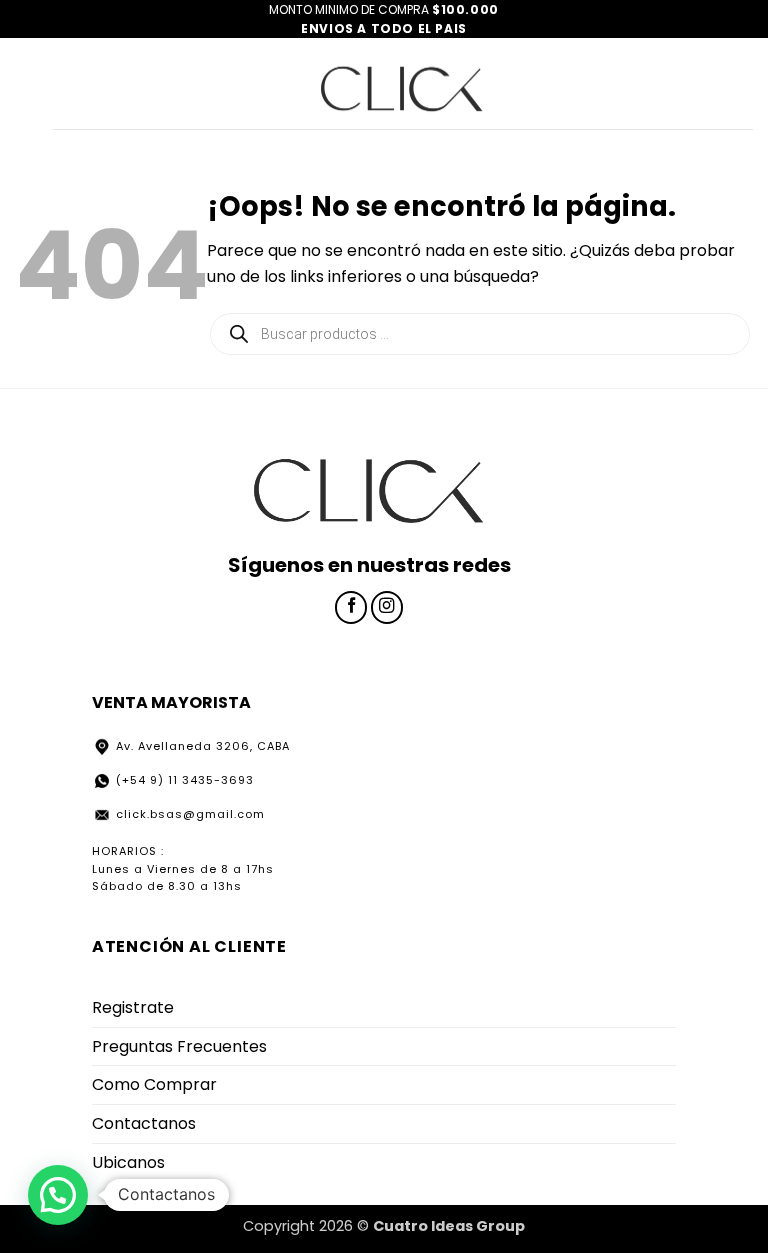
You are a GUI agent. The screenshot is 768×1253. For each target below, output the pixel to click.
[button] (58, 1195)
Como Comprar (154, 1084)
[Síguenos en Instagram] (387, 607)
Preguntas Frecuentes (179, 1046)
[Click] (402, 84)
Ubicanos (128, 1162)
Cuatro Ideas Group (449, 1226)
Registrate (133, 1007)
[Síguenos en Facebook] (351, 607)
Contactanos (144, 1123)
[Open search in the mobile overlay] (480, 334)
